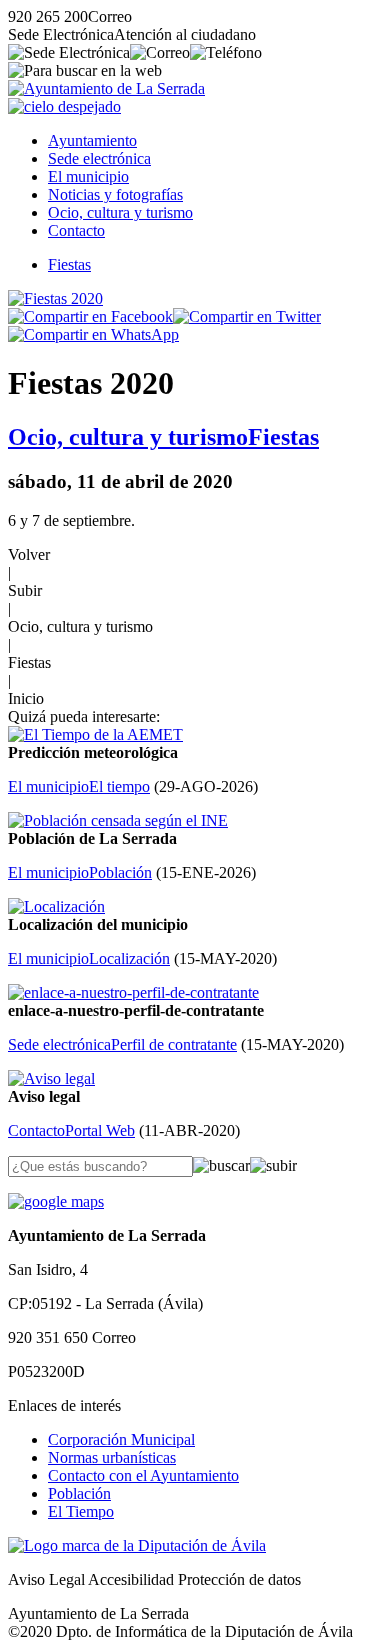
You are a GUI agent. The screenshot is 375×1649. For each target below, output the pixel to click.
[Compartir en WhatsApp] (93, 334)
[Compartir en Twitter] (247, 316)
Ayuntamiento (92, 140)
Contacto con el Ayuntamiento (143, 1475)
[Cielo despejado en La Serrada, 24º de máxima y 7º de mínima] (64, 106)
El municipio (88, 176)
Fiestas (69, 264)
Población (79, 1493)
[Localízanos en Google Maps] (56, 1201)
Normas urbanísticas (112, 1457)
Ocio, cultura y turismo (120, 212)
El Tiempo (81, 1511)
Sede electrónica (99, 158)
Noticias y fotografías (115, 194)
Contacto (76, 230)
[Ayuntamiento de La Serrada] (106, 88)
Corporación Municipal (121, 1439)
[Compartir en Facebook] (90, 316)
